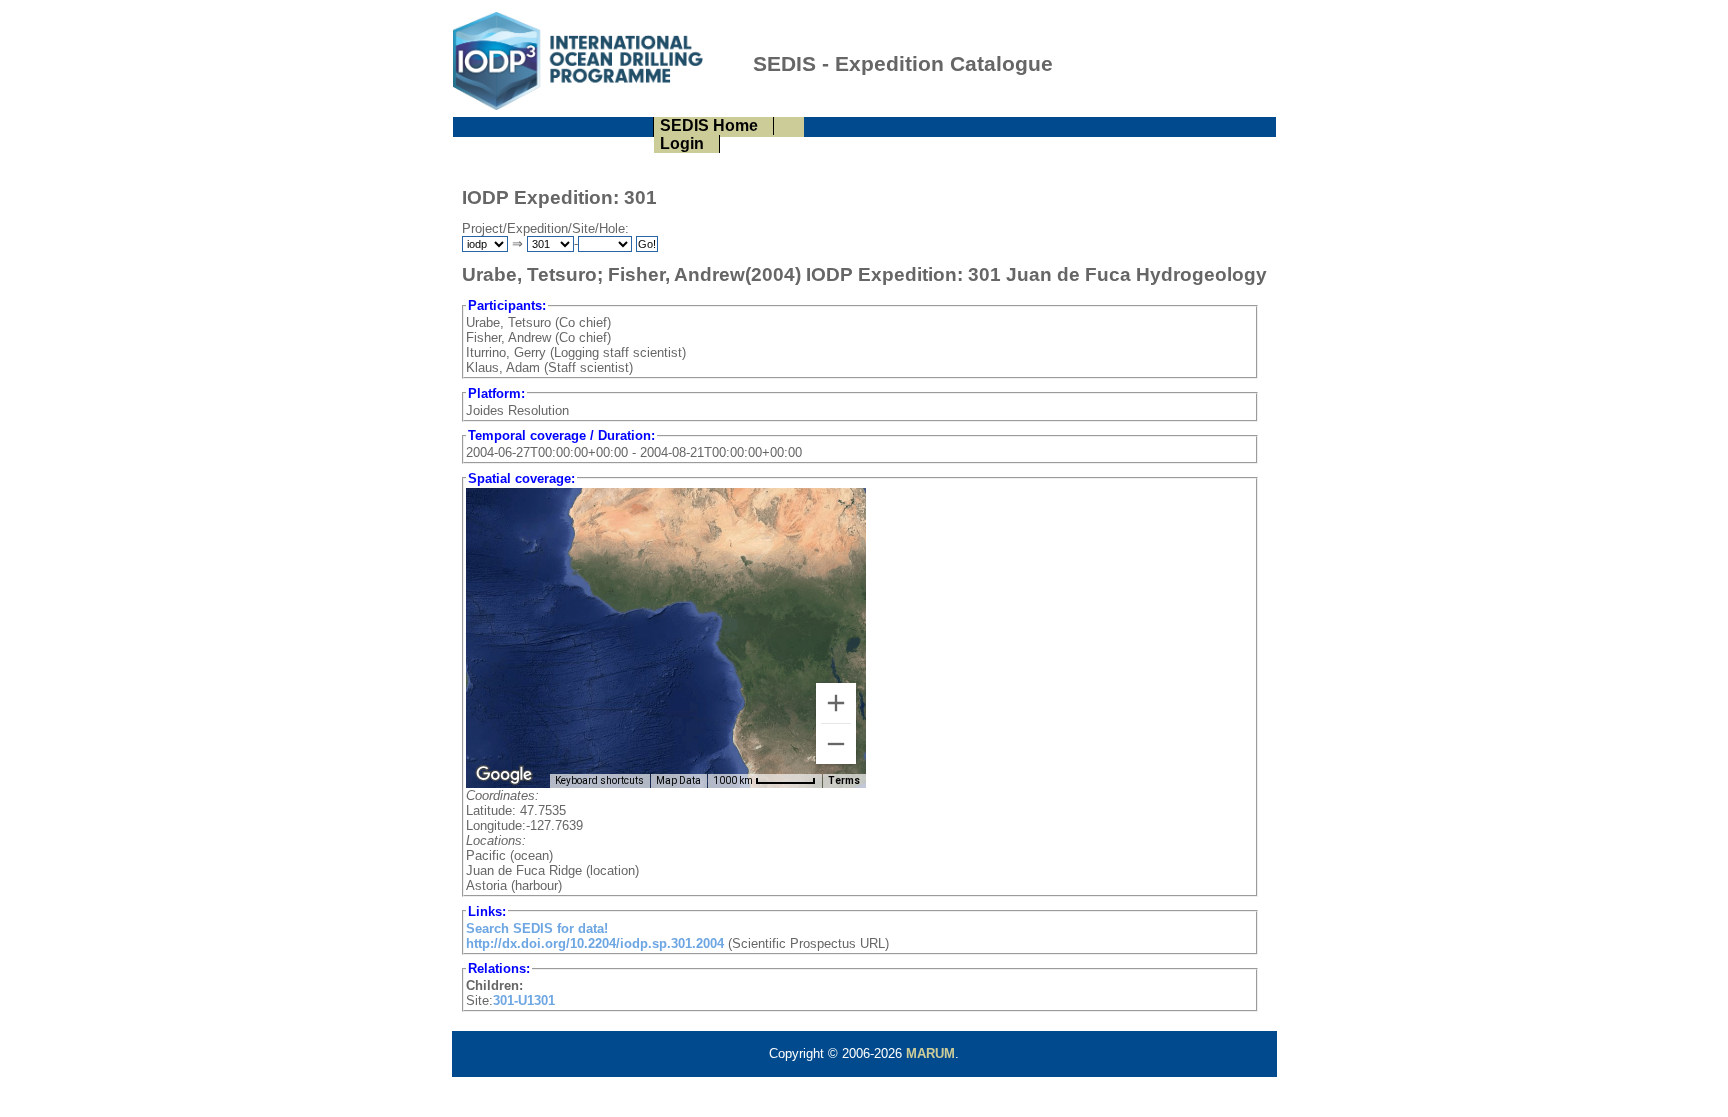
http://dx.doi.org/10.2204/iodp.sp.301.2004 (595, 943)
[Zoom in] (836, 703)
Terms (844, 780)
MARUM (930, 1053)
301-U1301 (524, 1000)
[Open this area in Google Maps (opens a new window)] (504, 775)
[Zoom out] (836, 744)
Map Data (678, 780)
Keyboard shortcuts (599, 780)
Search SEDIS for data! (537, 928)
